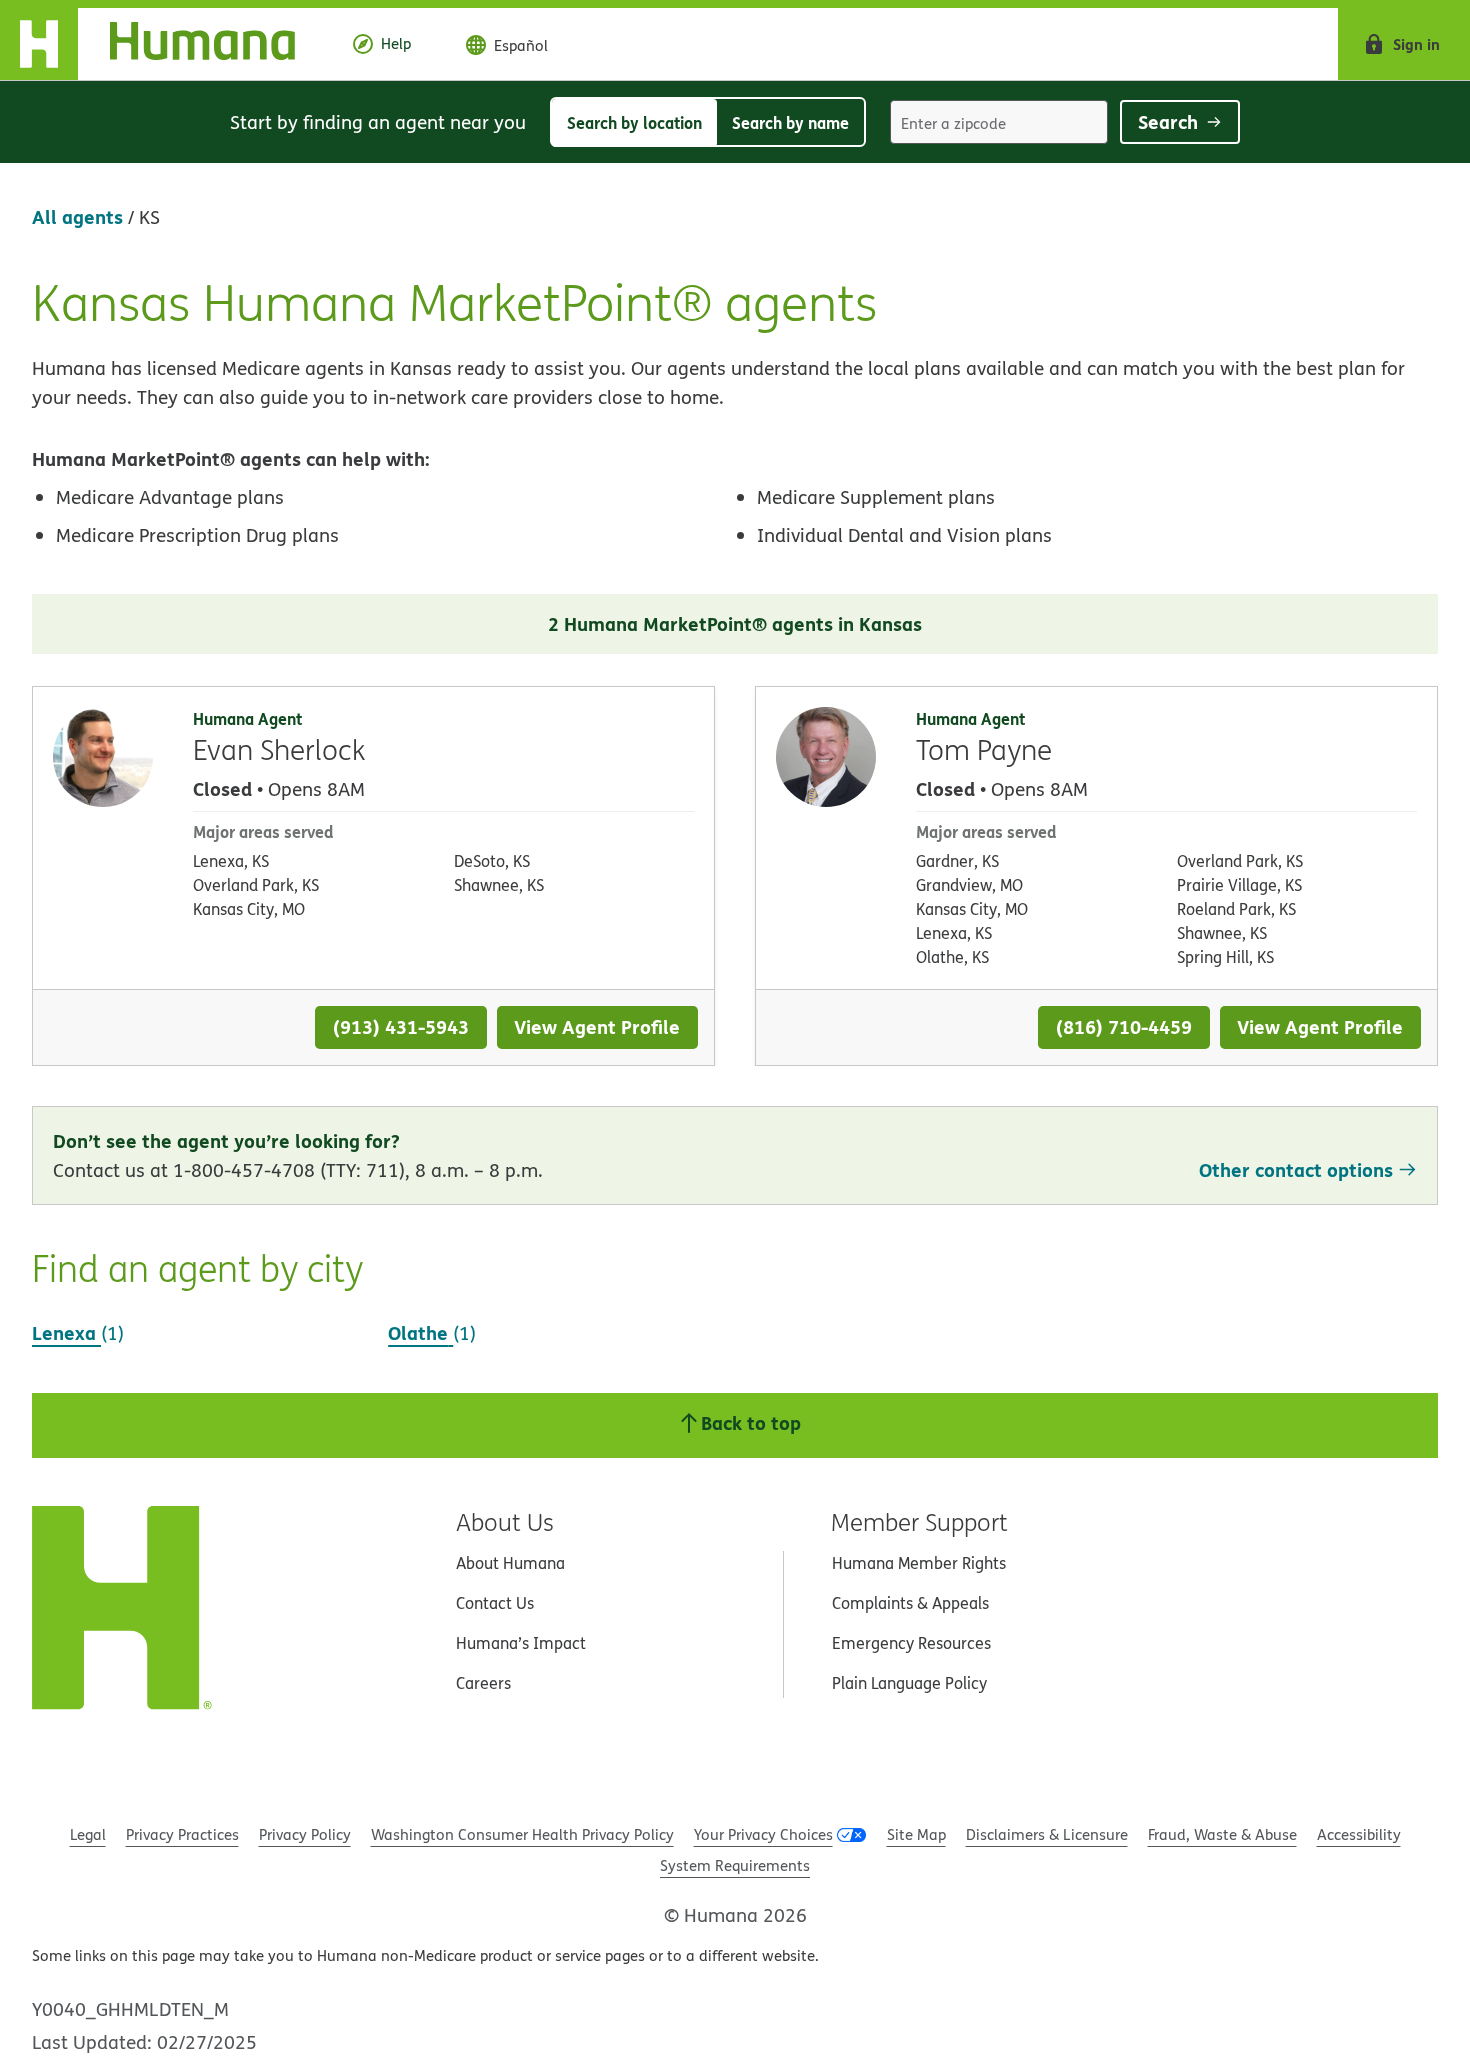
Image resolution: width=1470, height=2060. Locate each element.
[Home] (163, 44)
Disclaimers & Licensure (1047, 1834)
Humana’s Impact (521, 1643)
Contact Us (495, 1603)
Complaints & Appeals (910, 1603)
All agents (77, 216)
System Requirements (735, 1865)
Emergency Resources (911, 1643)
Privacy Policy (305, 1834)
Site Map (916, 1834)
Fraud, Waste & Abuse (1222, 1834)
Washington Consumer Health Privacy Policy (522, 1834)
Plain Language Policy (909, 1683)
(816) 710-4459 (1124, 1026)
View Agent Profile (597, 1026)
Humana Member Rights (919, 1563)
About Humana (510, 1563)
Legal (88, 1834)
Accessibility (1359, 1834)
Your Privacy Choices (763, 1834)
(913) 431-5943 (401, 1026)
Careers (483, 1683)
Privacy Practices (182, 1834)
